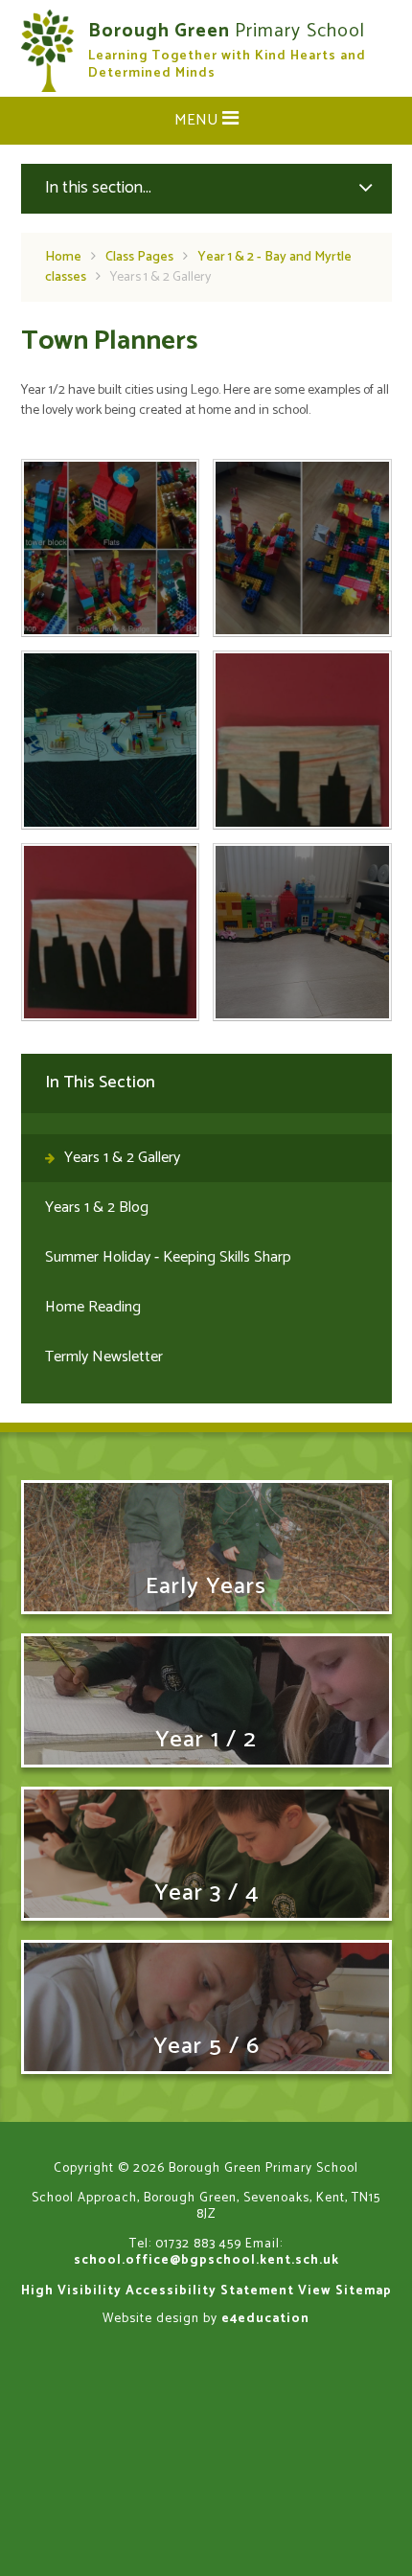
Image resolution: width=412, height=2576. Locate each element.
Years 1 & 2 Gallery (160, 277)
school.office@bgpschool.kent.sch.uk (206, 2260)
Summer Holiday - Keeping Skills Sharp (168, 1257)
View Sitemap (345, 2291)
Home (63, 257)
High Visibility (71, 2291)
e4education (265, 2318)
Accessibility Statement (210, 2291)
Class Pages (139, 257)
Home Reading (93, 1307)
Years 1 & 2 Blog (97, 1208)
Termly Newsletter (104, 1357)
